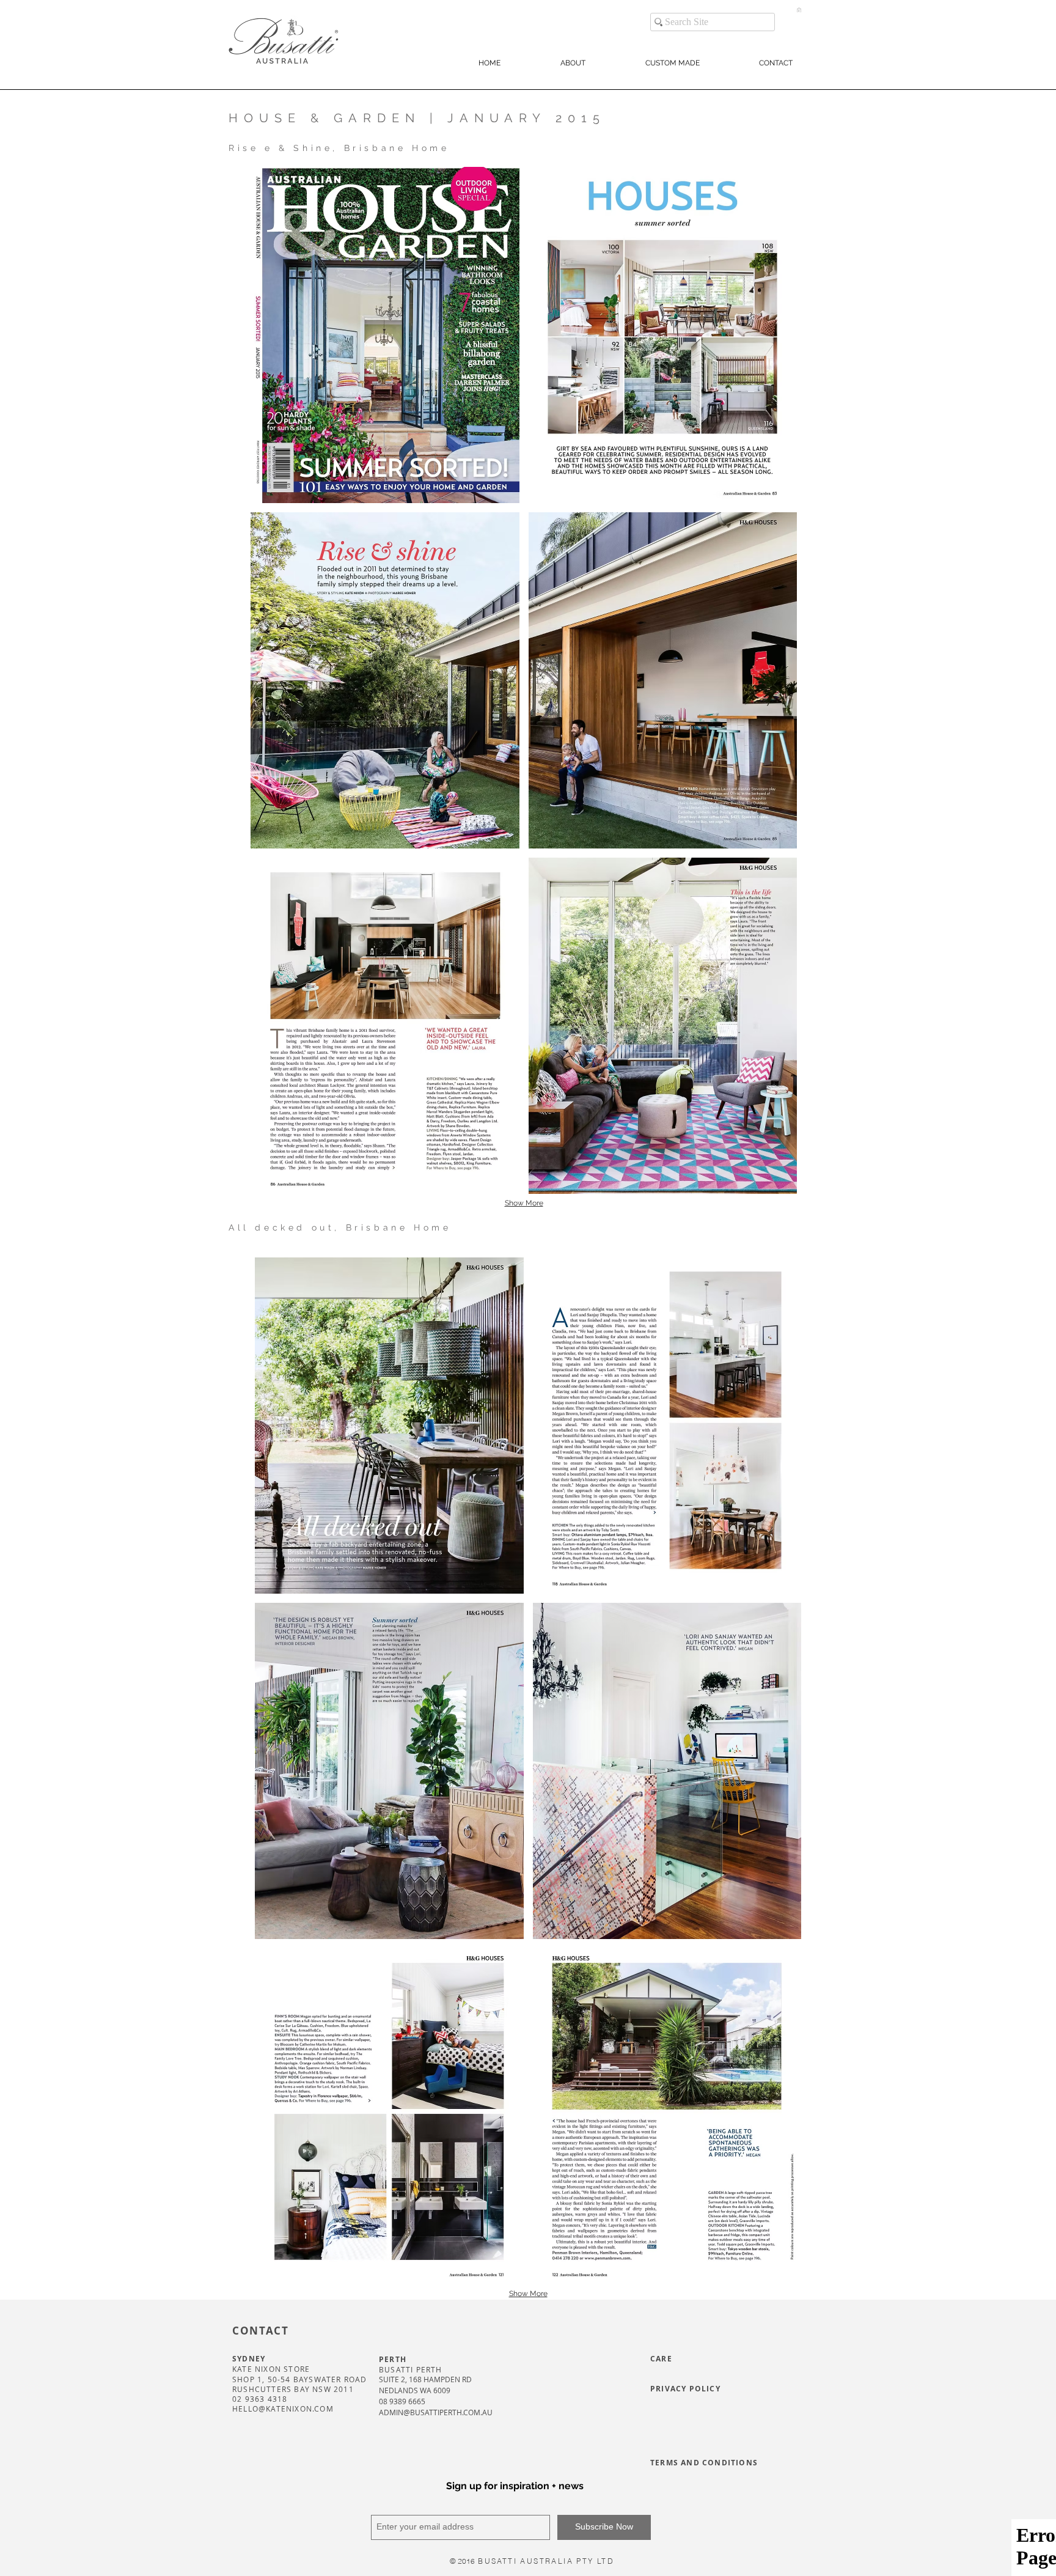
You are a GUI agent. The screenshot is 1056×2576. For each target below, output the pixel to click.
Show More (524, 1203)
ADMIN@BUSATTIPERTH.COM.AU (436, 2412)
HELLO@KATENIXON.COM (283, 2409)
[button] (799, 10)
